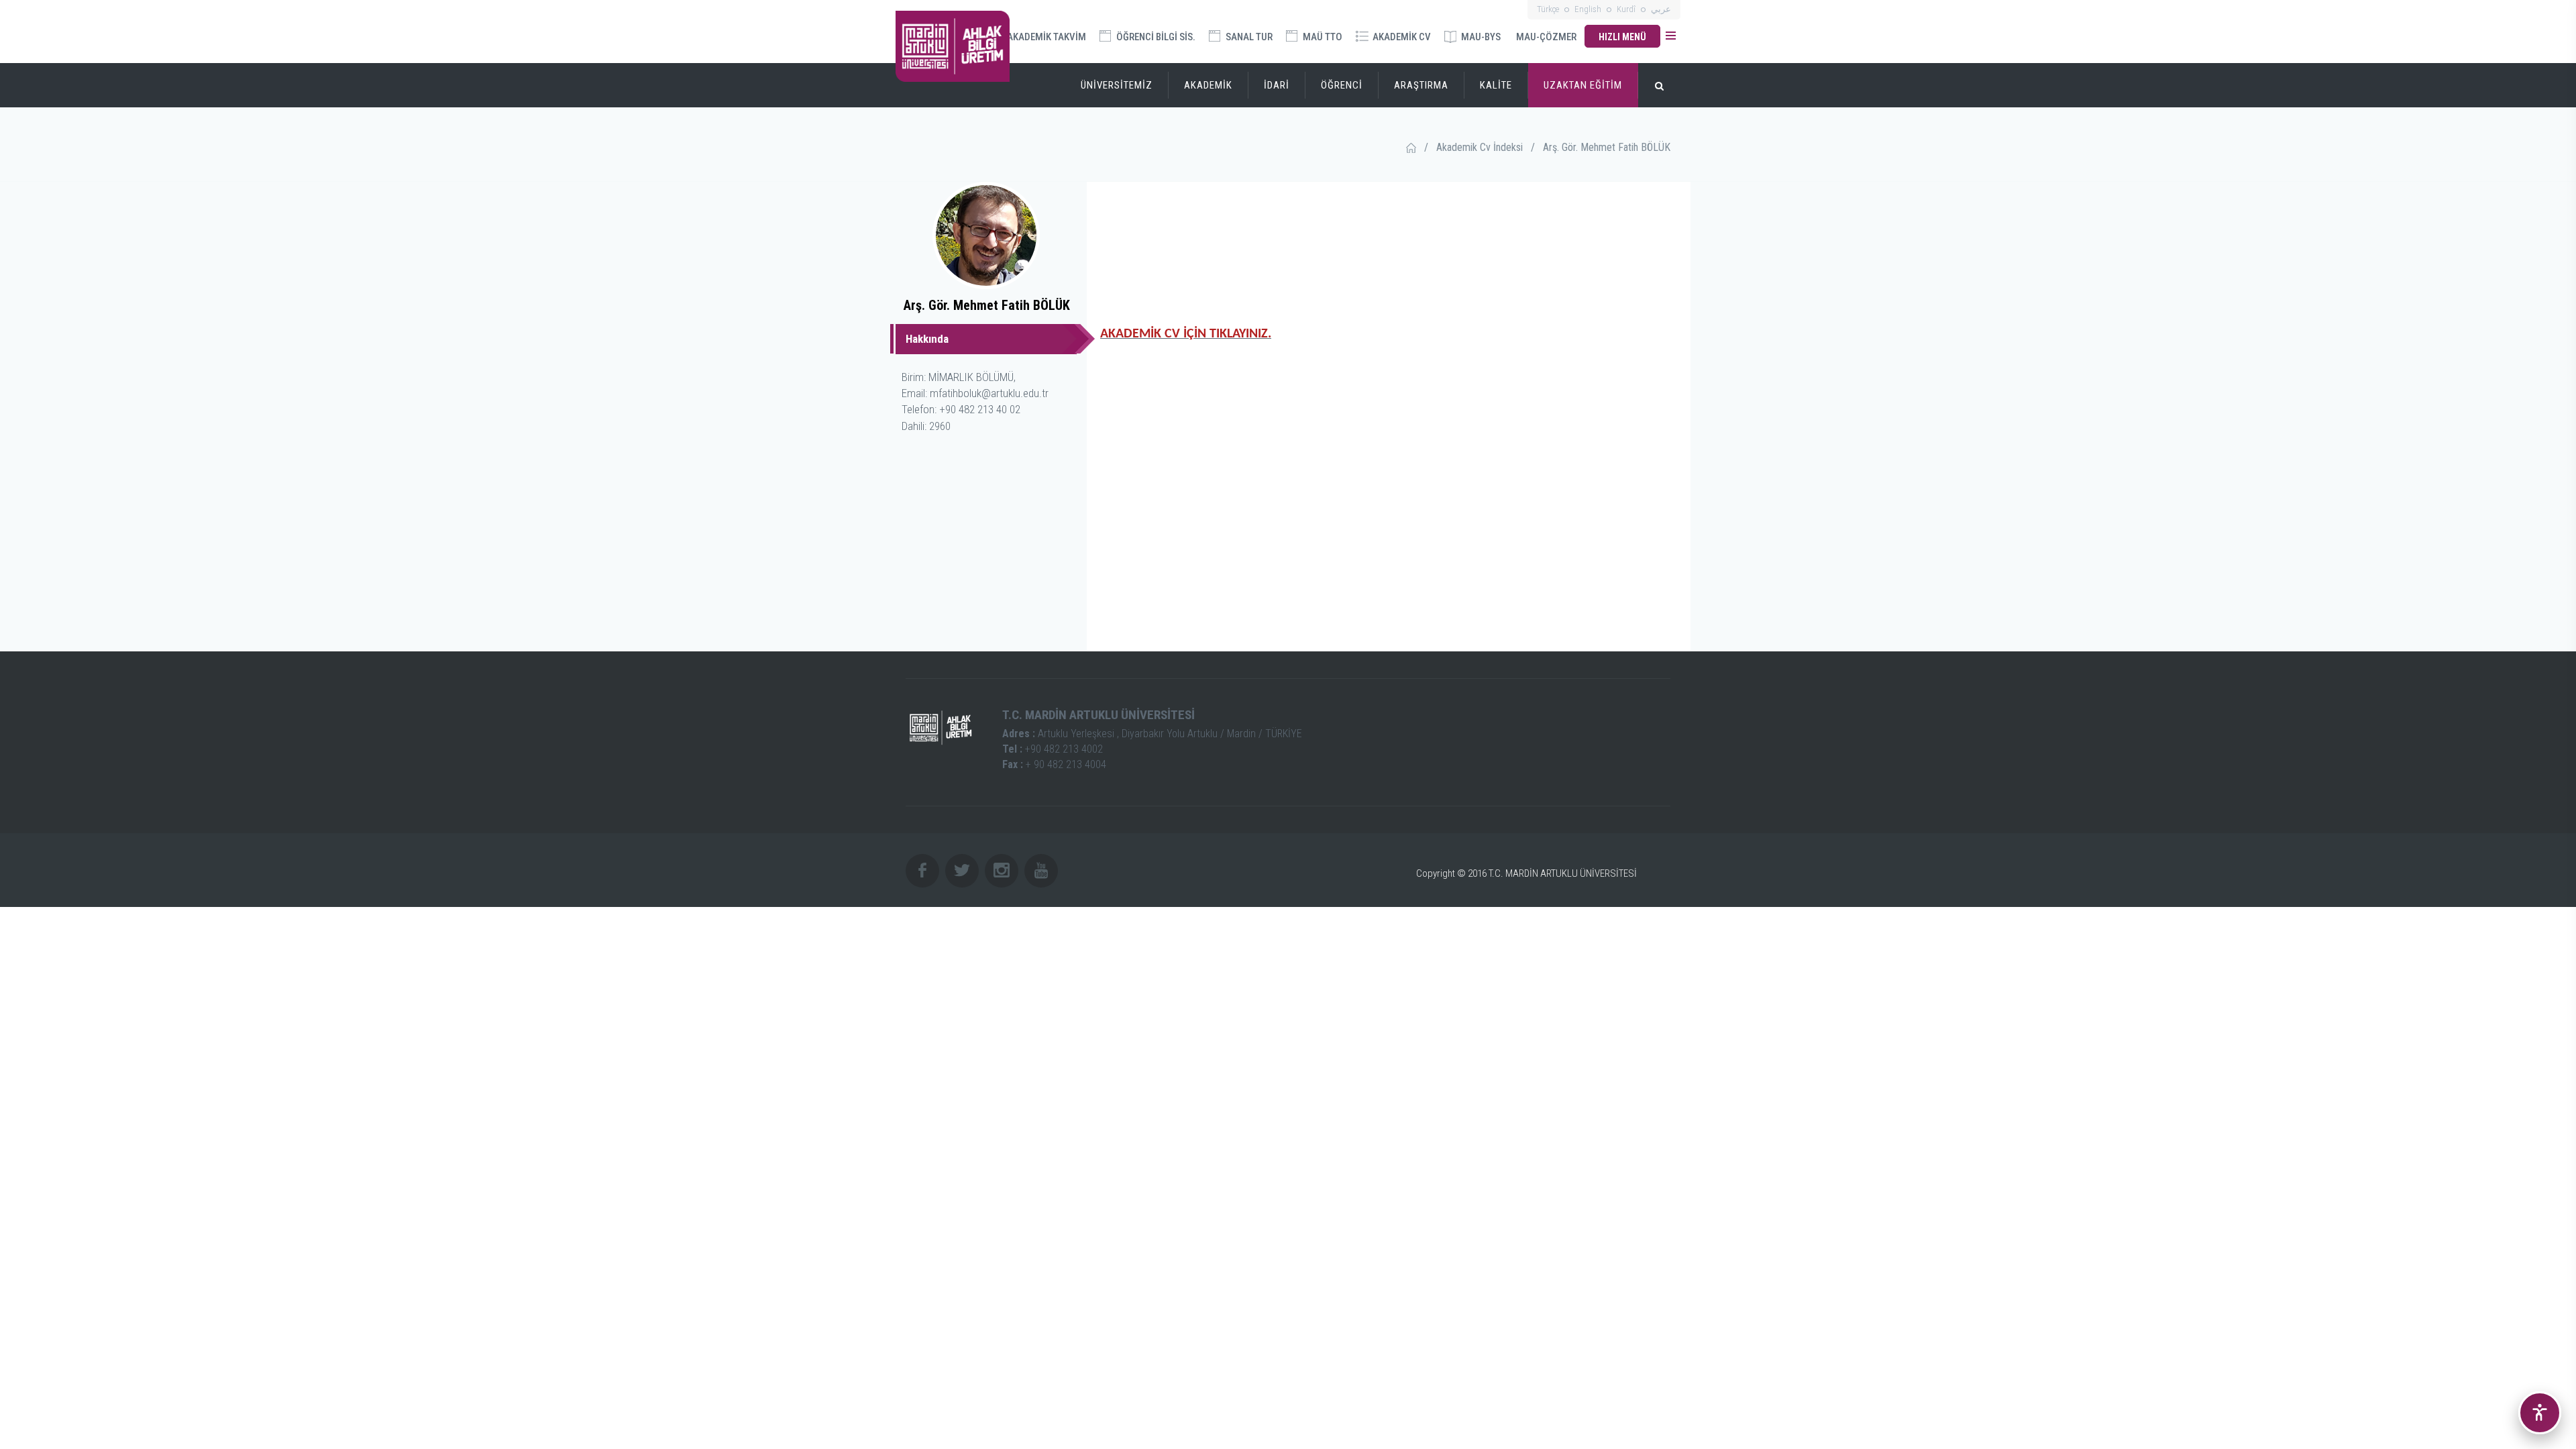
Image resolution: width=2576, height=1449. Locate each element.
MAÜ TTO (1322, 37)
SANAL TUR (1248, 37)
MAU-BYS (1480, 37)
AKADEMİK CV (1401, 37)
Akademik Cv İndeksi (1480, 147)
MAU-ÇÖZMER (1546, 37)
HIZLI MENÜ (1622, 37)
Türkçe (1548, 9)
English (1588, 9)
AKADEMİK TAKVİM (1045, 37)
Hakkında (927, 339)
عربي (1661, 9)
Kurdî (1626, 9)
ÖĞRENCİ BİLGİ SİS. (1155, 37)
